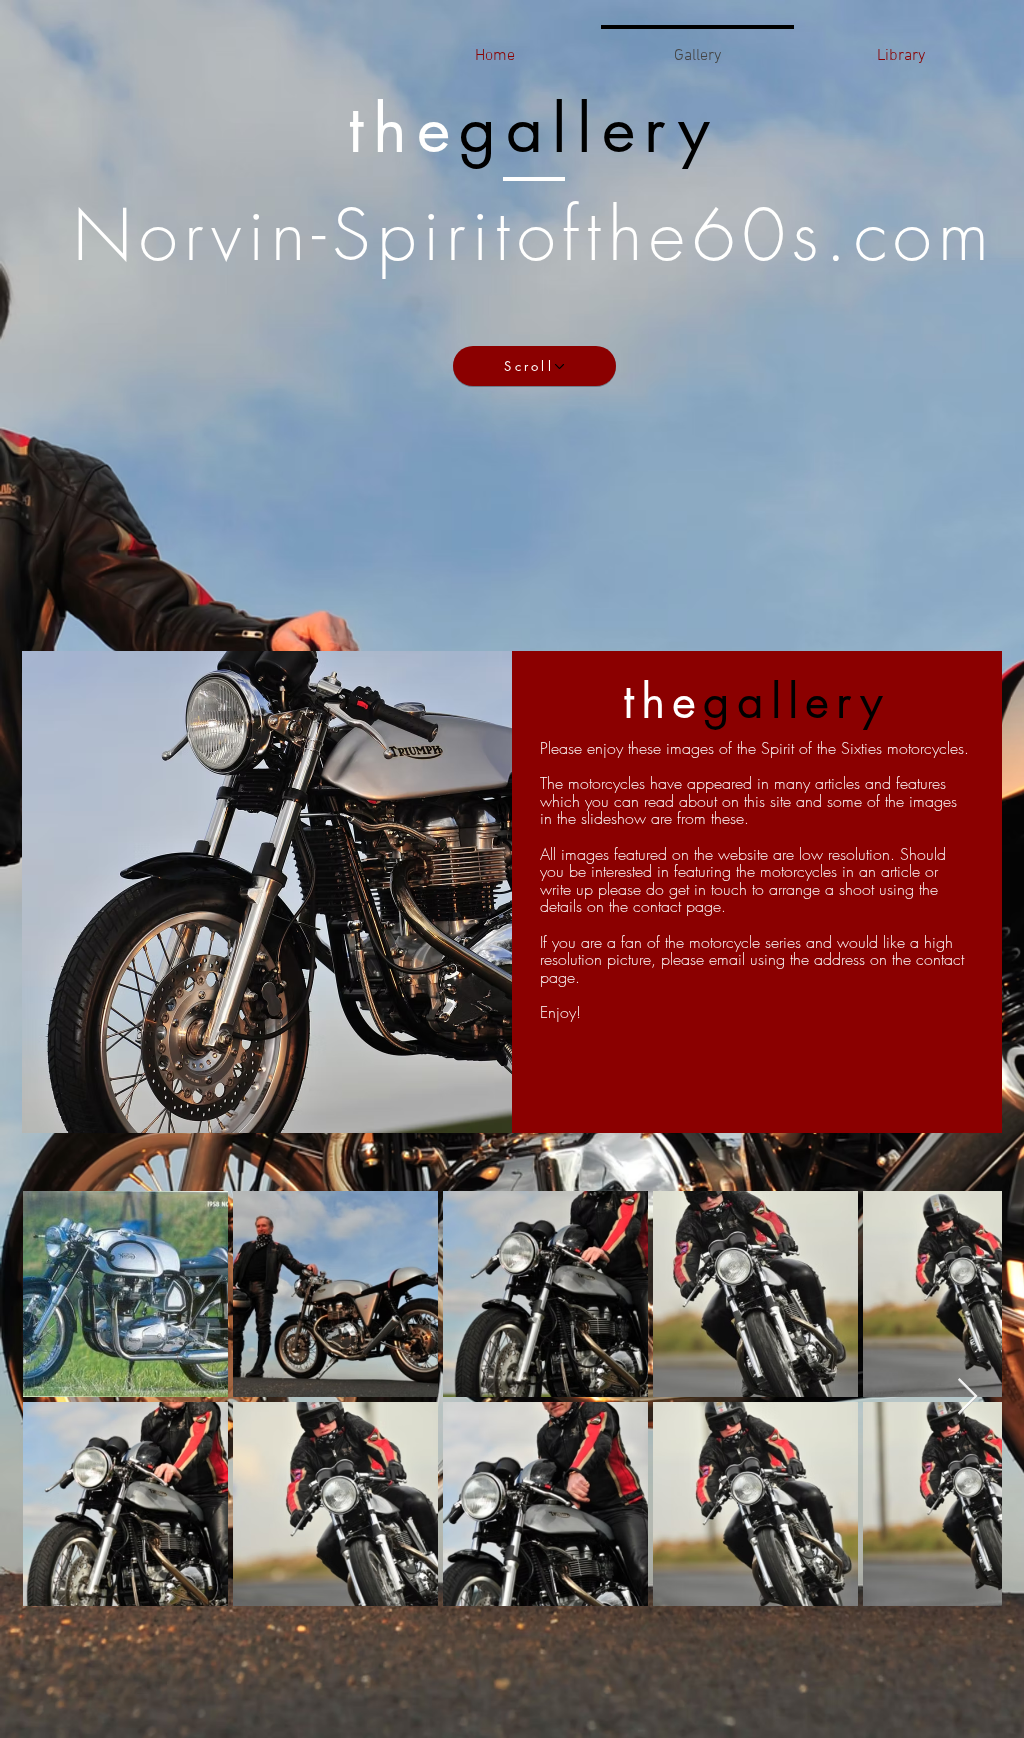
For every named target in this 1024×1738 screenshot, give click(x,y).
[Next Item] (967, 1397)
